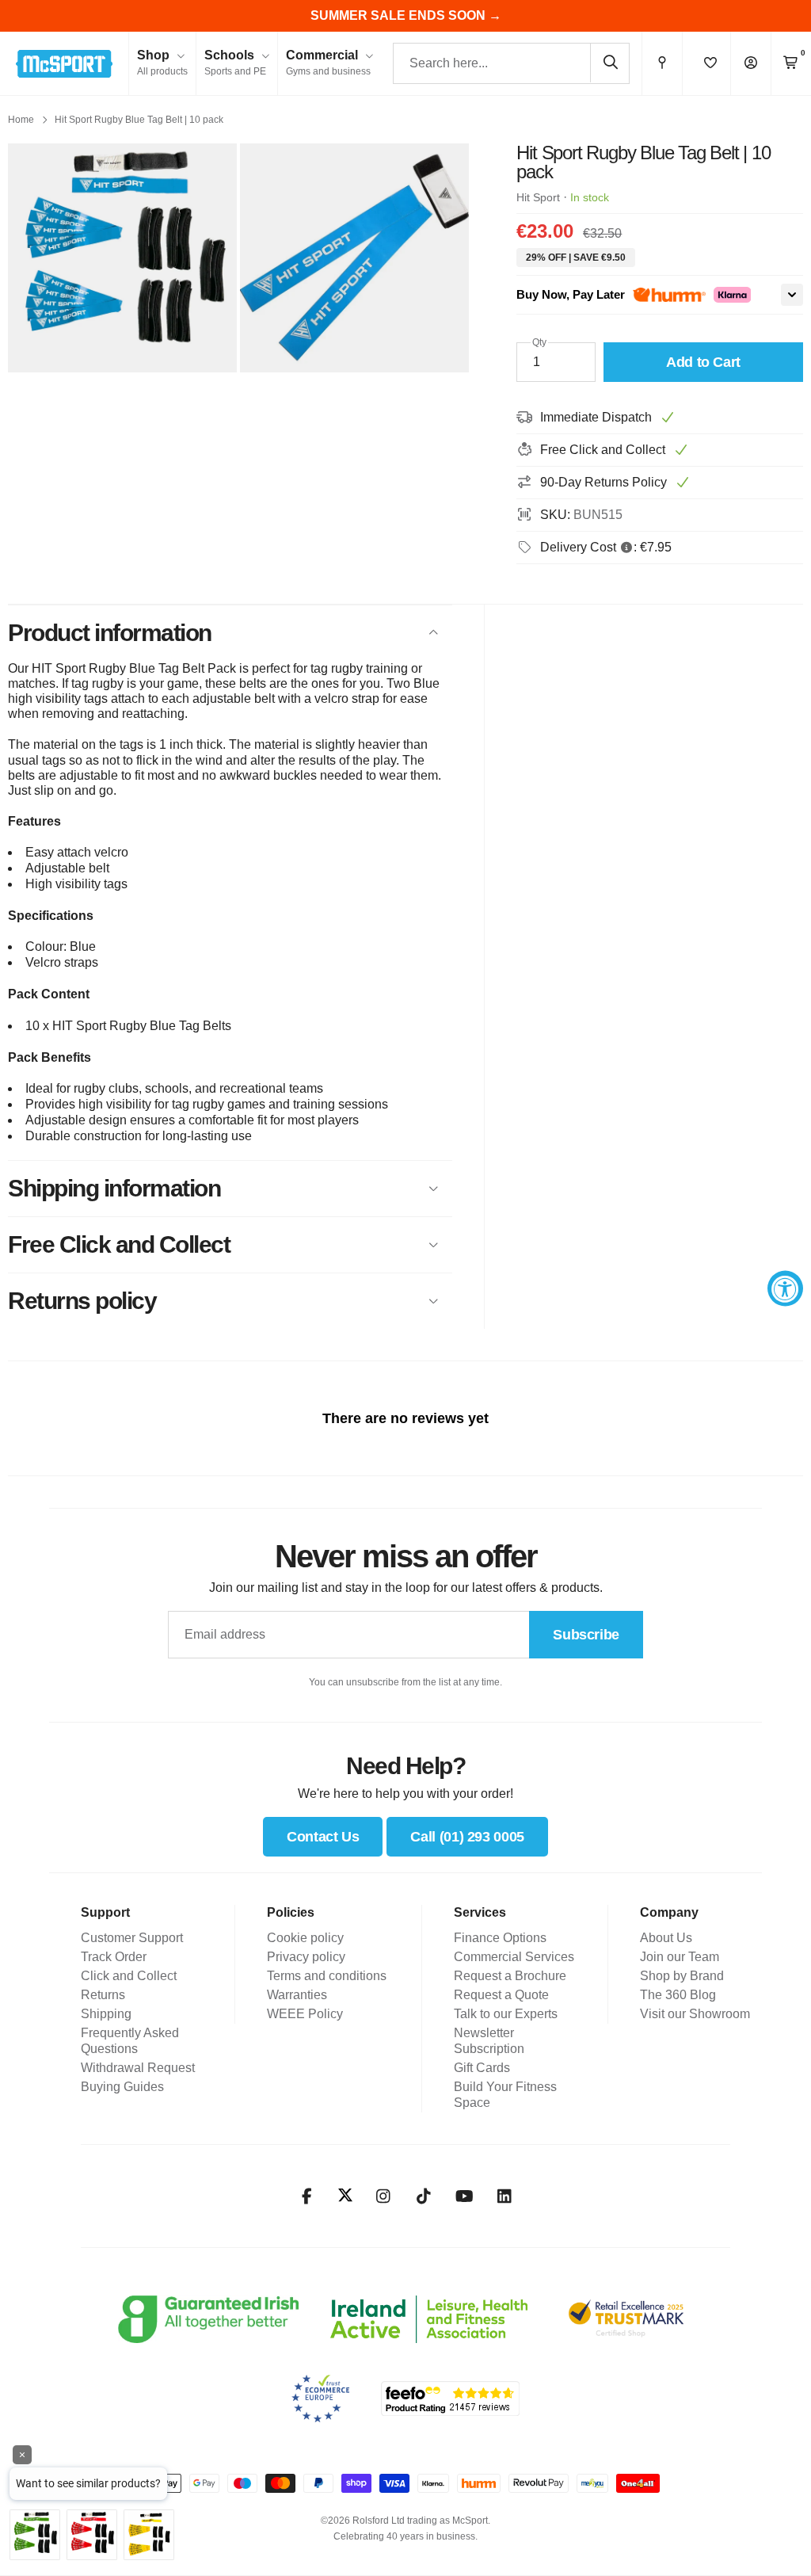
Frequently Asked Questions (130, 2041)
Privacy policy (306, 1957)
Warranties (297, 1995)
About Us (666, 1938)
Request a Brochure (510, 1976)
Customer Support (132, 1938)
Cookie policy (305, 1938)
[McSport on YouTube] (465, 2196)
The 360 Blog (678, 1995)
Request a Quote (501, 1995)
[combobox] (511, 63)
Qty (539, 342)
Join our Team (680, 1957)
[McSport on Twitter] (345, 2196)
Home (21, 120)
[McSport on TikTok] (424, 2196)
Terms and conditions (327, 1976)
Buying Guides (122, 2087)
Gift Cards (482, 2068)
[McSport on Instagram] (384, 2196)
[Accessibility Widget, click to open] (785, 1288)
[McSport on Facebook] (307, 2196)
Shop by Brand (682, 1976)
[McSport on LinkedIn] (505, 2196)
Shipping (106, 2014)
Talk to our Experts (506, 2014)
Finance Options (500, 1938)
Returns (103, 1995)
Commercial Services (514, 1957)
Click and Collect (129, 1976)
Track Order (114, 1957)
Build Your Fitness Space (505, 2095)
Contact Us (323, 1837)
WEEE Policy (305, 2014)
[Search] (610, 63)
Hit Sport (538, 197)
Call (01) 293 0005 (467, 1837)
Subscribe (586, 1635)
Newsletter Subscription (489, 2041)
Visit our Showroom (695, 2014)
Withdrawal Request (138, 2068)
